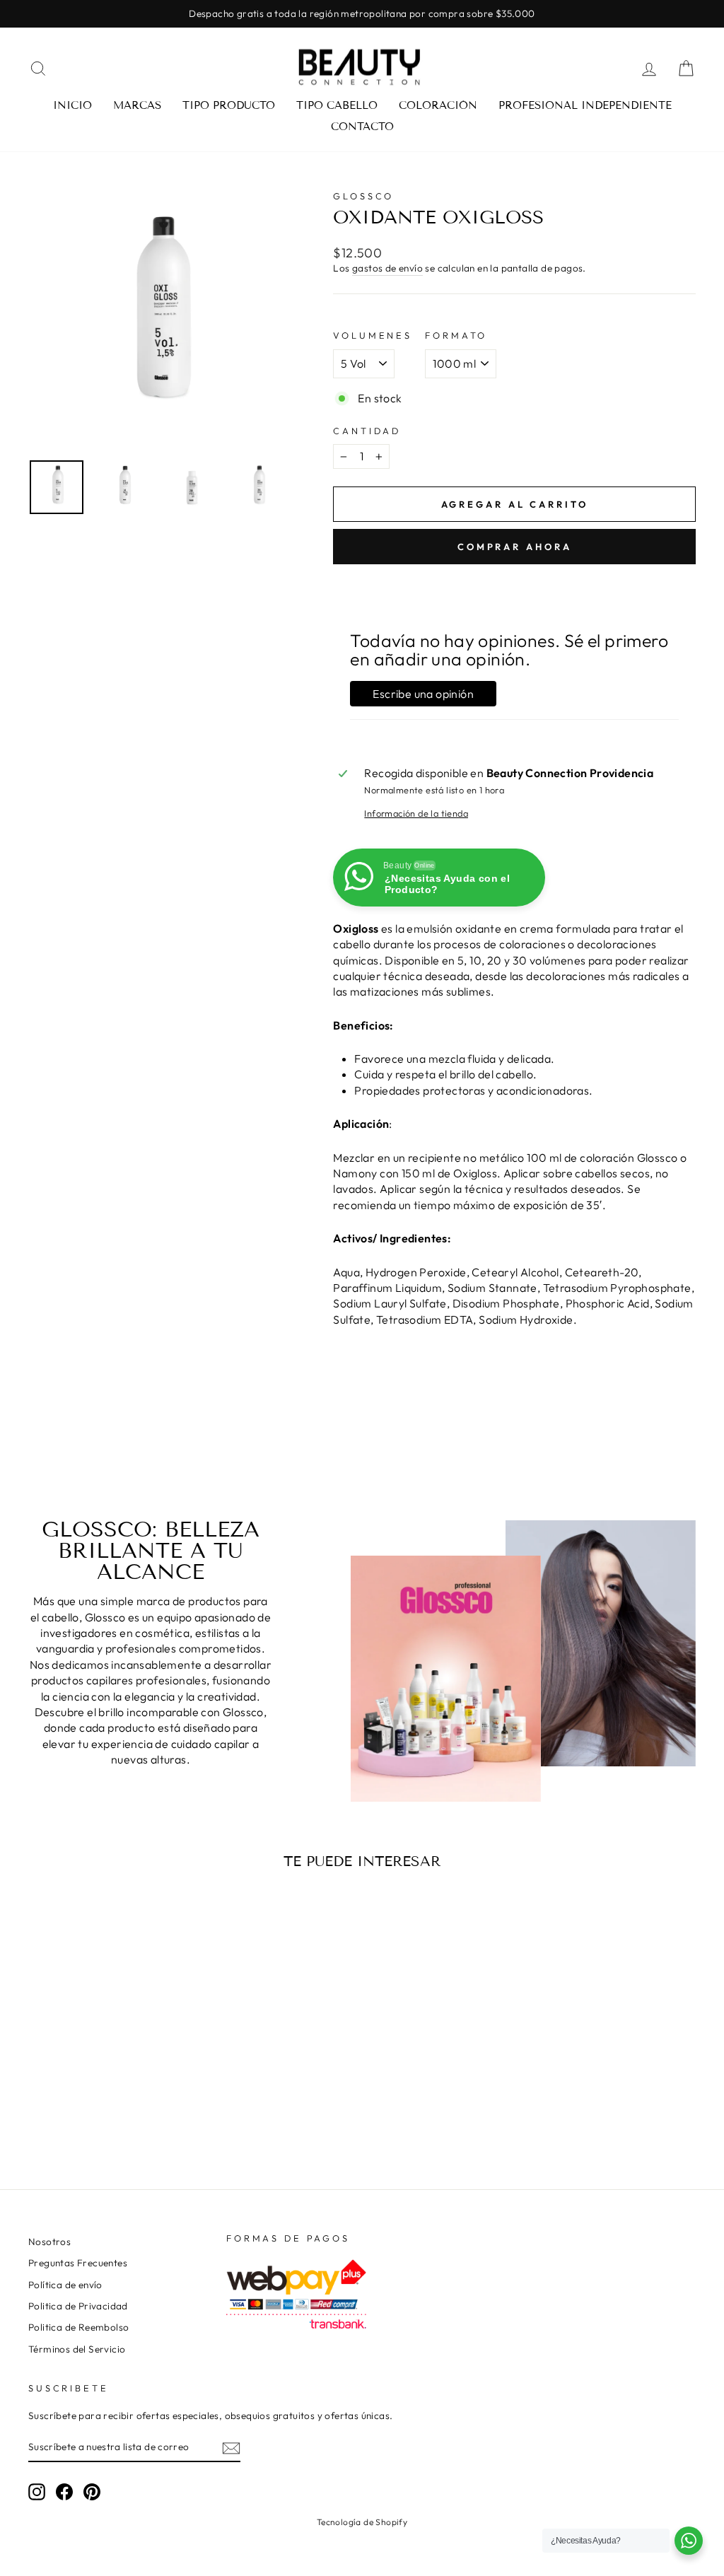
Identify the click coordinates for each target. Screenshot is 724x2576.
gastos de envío (387, 268)
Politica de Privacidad (78, 2306)
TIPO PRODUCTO (229, 105)
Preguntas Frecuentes (78, 2263)
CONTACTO (362, 127)
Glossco (363, 196)
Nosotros (49, 2242)
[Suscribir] (231, 2448)
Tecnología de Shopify (362, 2522)
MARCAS (137, 105)
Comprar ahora (515, 547)
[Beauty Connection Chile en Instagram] (37, 2492)
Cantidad (367, 431)
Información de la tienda (416, 813)
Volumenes (373, 335)
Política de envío (65, 2285)
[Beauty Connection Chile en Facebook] (64, 2492)
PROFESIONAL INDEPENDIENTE (585, 105)
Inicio (72, 105)
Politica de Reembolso (78, 2327)
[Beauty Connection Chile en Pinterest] (92, 2492)
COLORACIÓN (438, 105)
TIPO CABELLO (337, 105)
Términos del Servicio (77, 2349)
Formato (456, 335)
